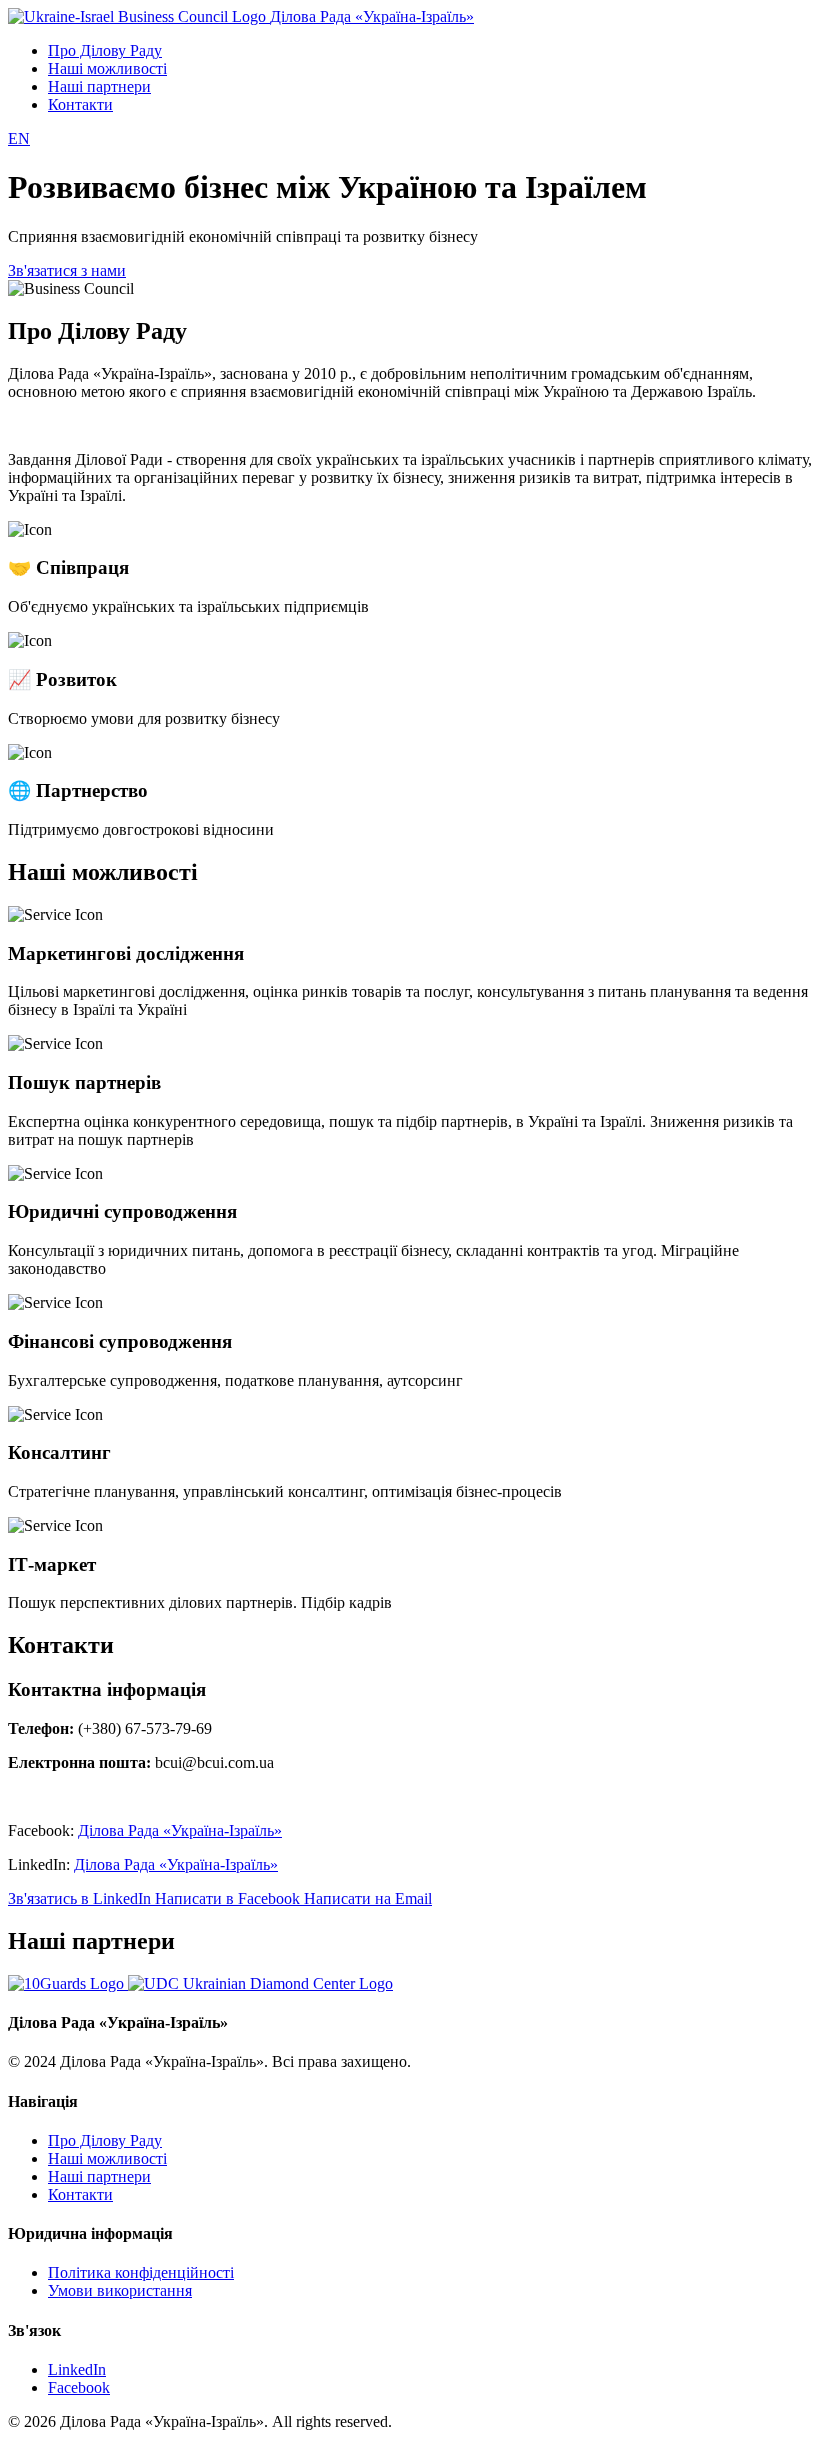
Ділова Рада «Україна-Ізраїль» (180, 1830)
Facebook (79, 2387)
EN (19, 138)
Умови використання (120, 2290)
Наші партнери (99, 86)
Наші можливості (107, 68)
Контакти (80, 104)
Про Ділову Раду (105, 50)
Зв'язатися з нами (67, 270)
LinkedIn (77, 2369)
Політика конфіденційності (141, 2272)
